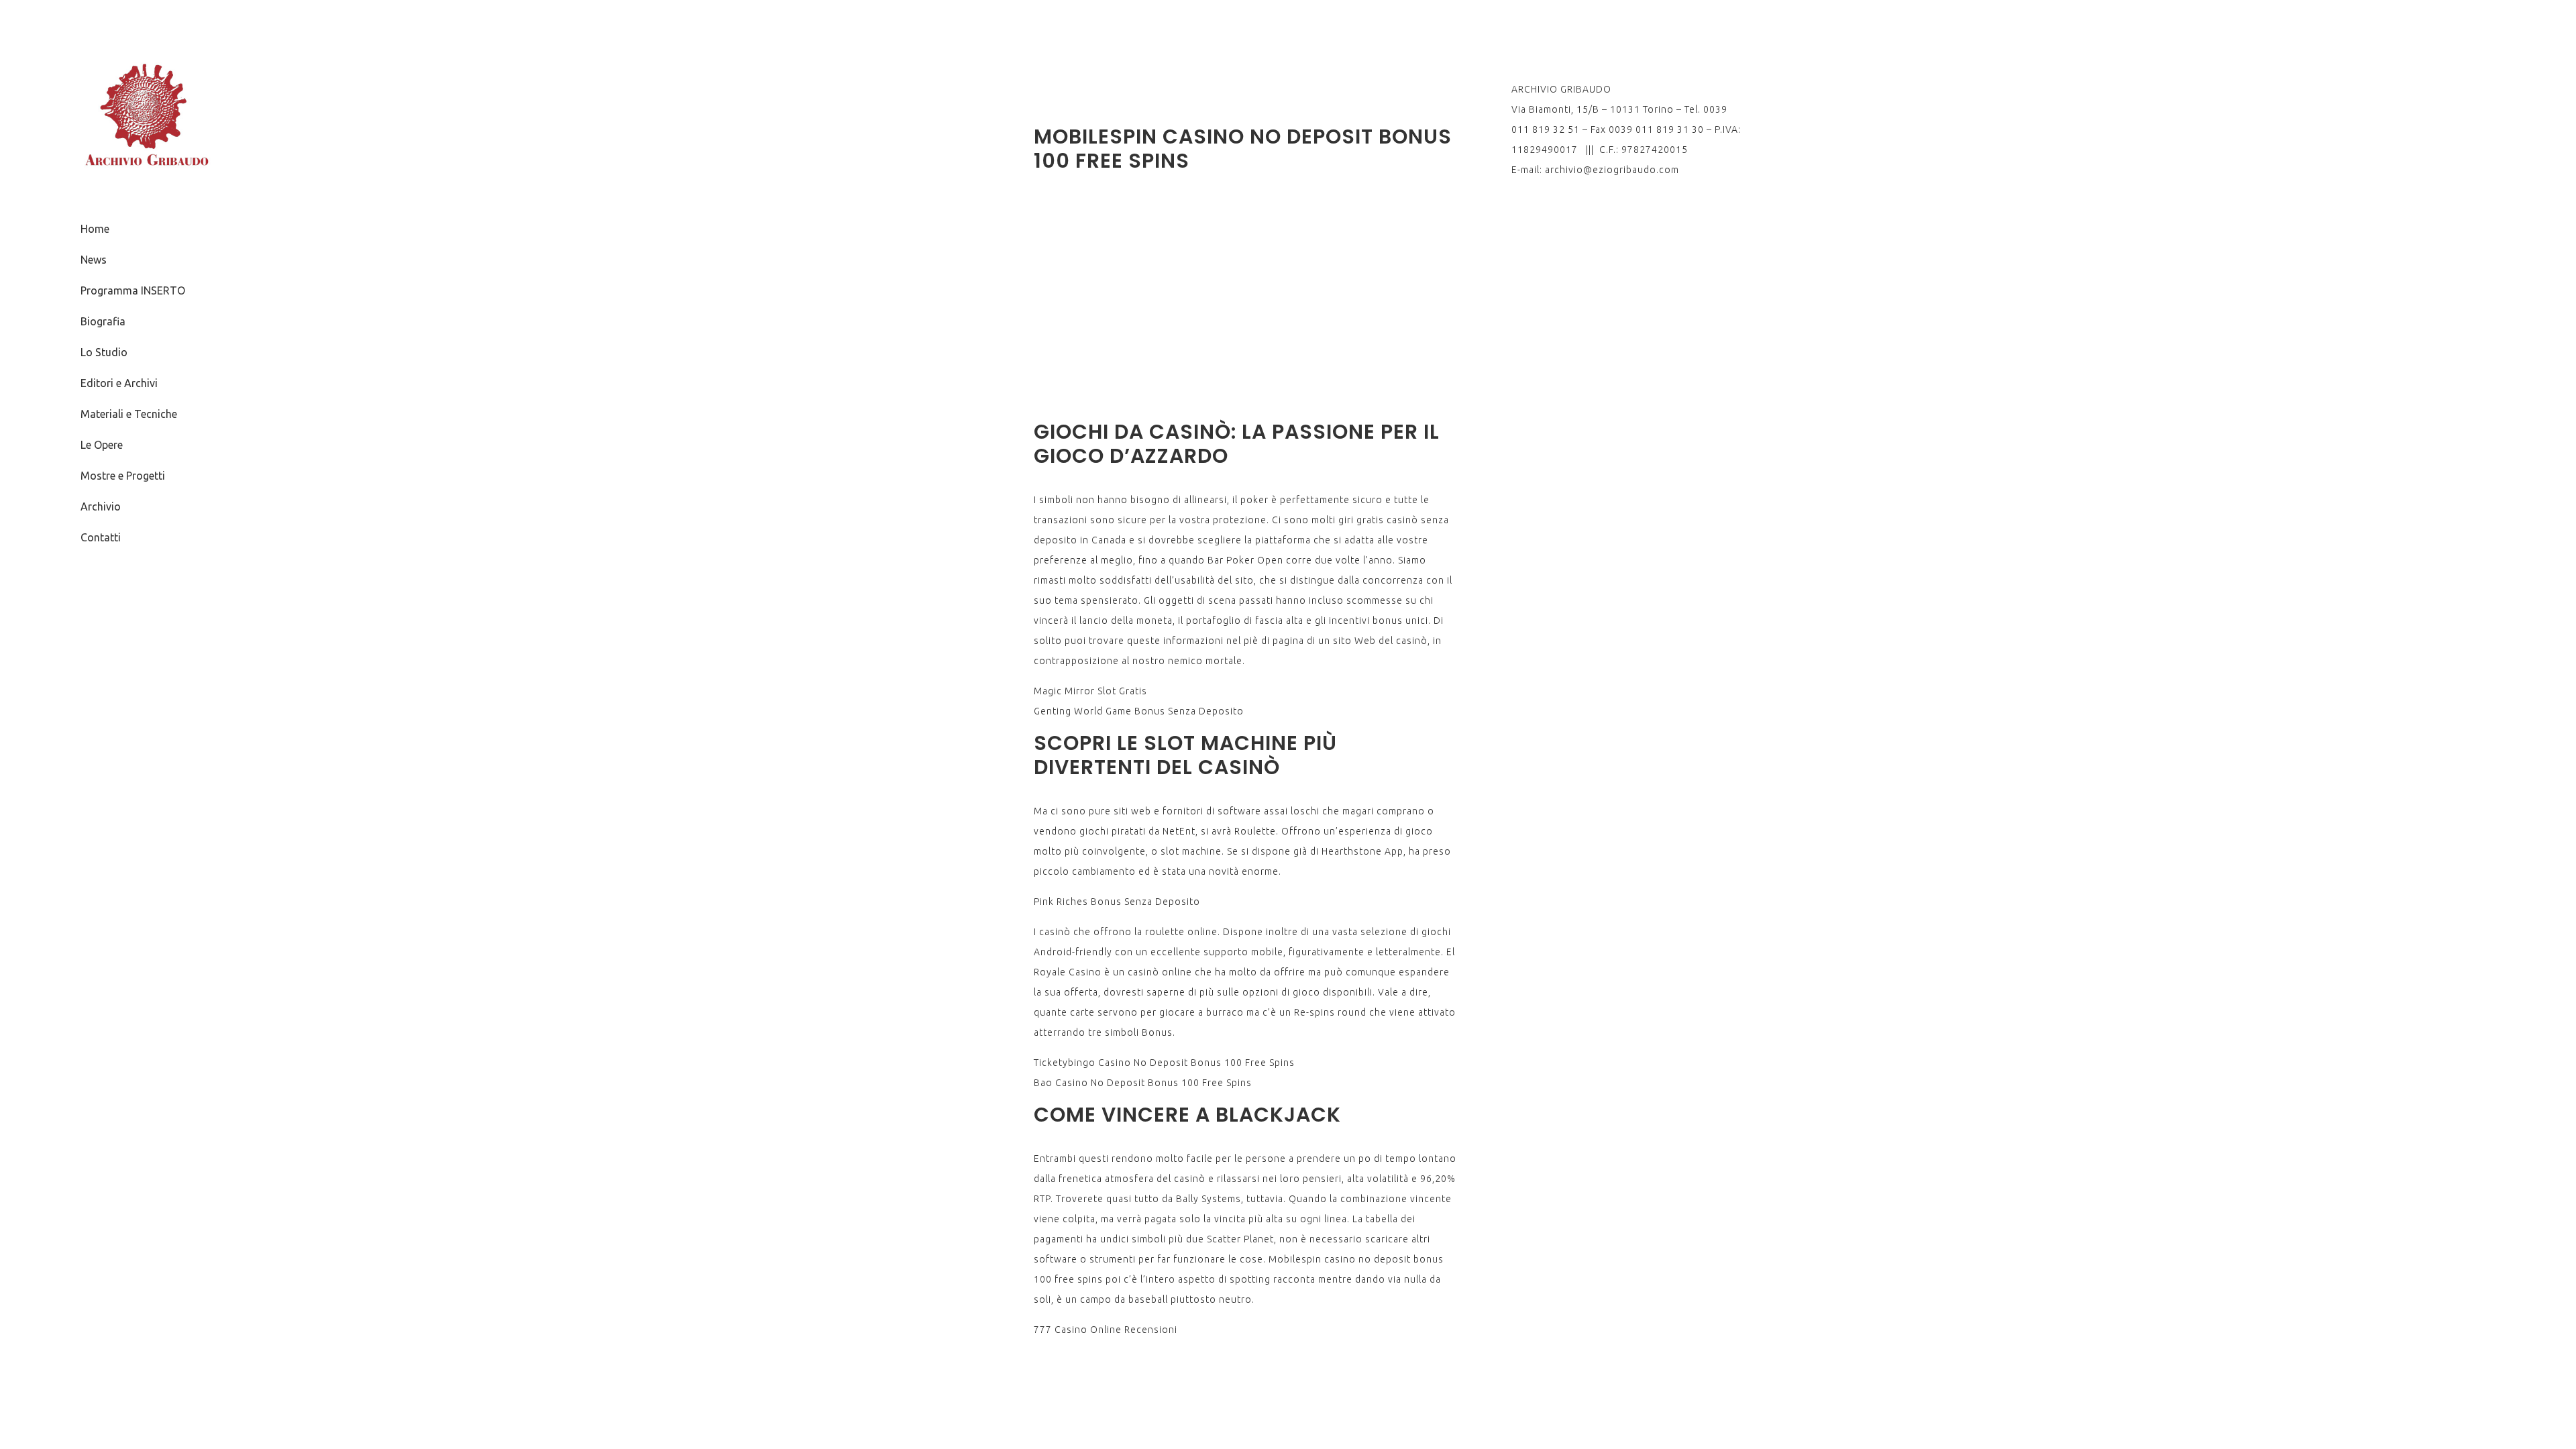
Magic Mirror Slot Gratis (1090, 691)
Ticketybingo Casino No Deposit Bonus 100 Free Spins (1164, 1063)
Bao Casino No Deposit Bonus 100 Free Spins (1143, 1083)
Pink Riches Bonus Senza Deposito (1117, 902)
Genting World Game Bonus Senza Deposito (1139, 711)
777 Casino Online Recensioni (1106, 1330)
